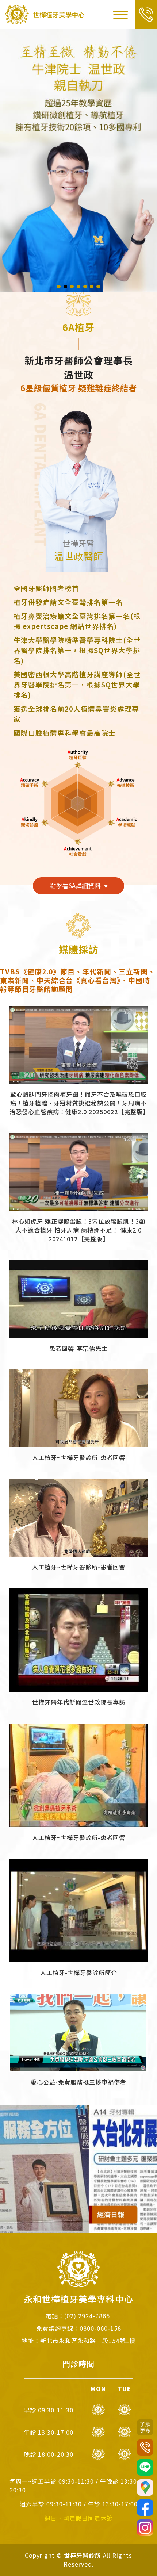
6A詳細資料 (75, 885)
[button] (59, 287)
